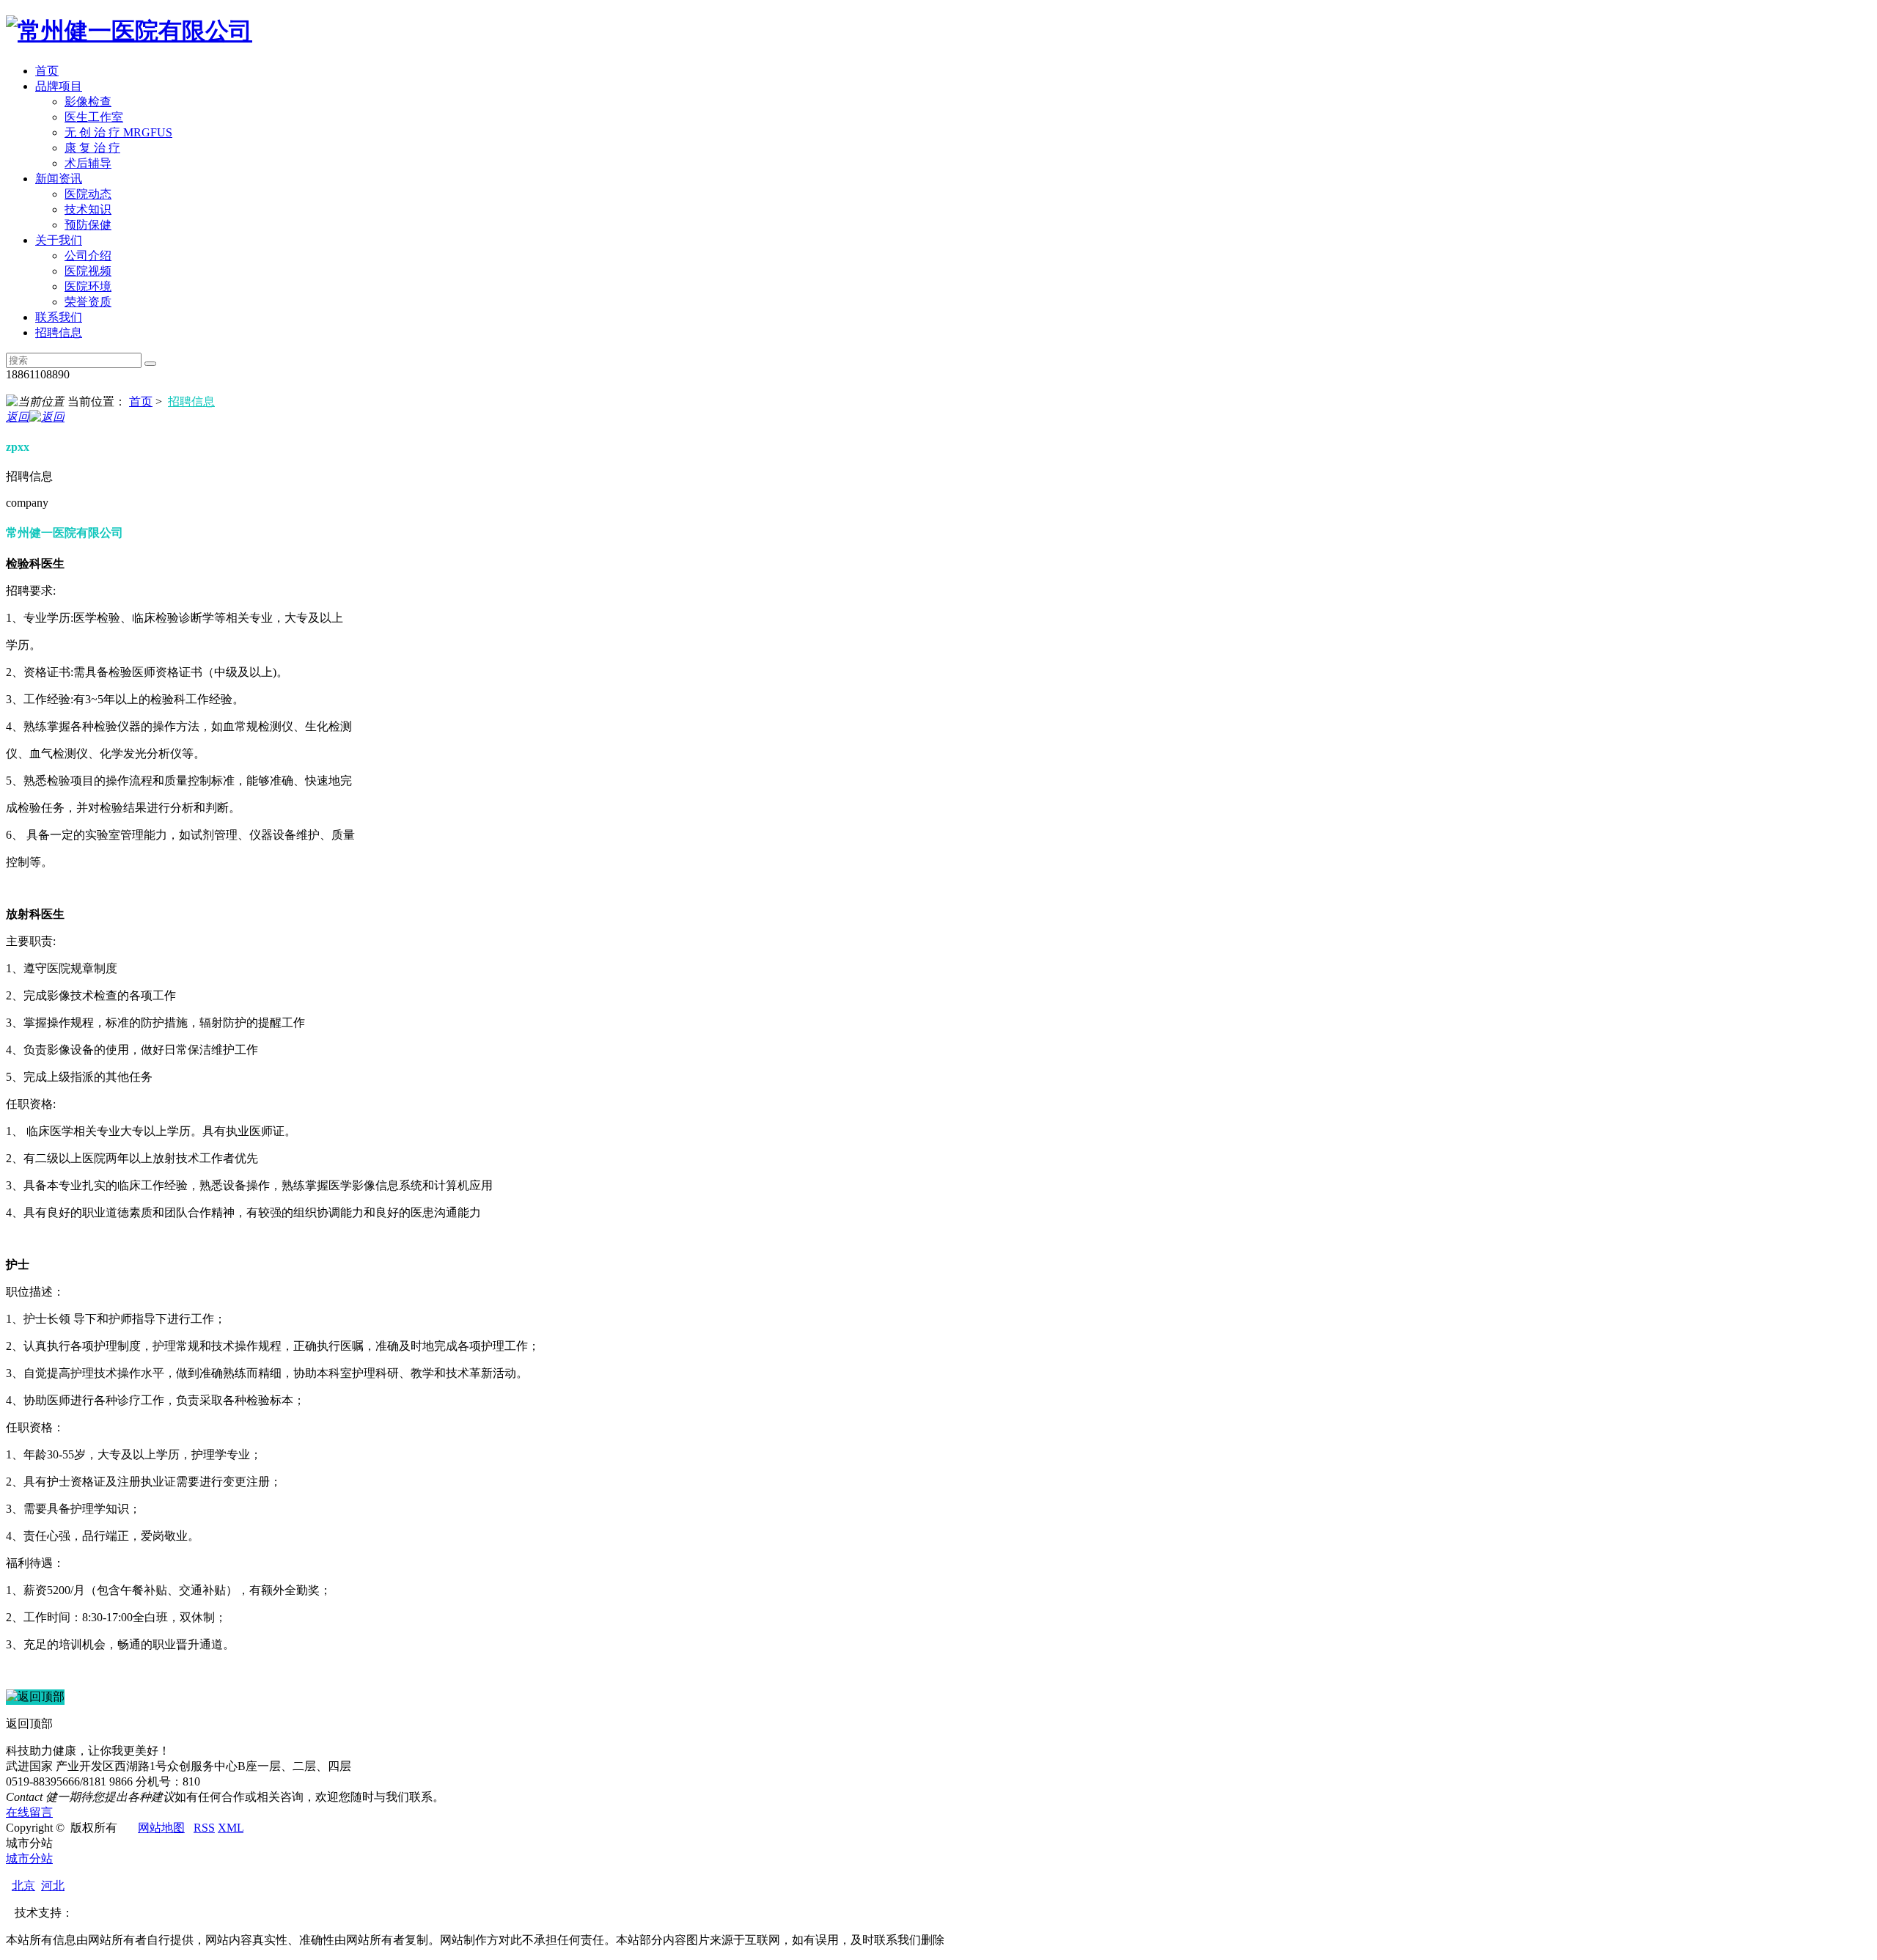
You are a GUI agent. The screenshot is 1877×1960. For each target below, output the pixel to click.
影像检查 (88, 102)
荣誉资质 (88, 302)
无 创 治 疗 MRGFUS (118, 132)
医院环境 (88, 286)
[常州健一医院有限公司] (129, 31)
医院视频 (88, 271)
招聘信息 (59, 333)
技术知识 (88, 209)
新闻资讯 (59, 179)
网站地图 (161, 1828)
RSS (204, 1828)
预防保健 (88, 225)
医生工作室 (94, 117)
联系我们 (59, 317)
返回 (18, 417)
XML (231, 1828)
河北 (53, 1886)
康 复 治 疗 (92, 148)
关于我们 (59, 240)
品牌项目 (59, 86)
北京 (23, 1886)
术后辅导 (88, 163)
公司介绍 (88, 256)
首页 (47, 71)
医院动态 (88, 194)
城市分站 (29, 1858)
